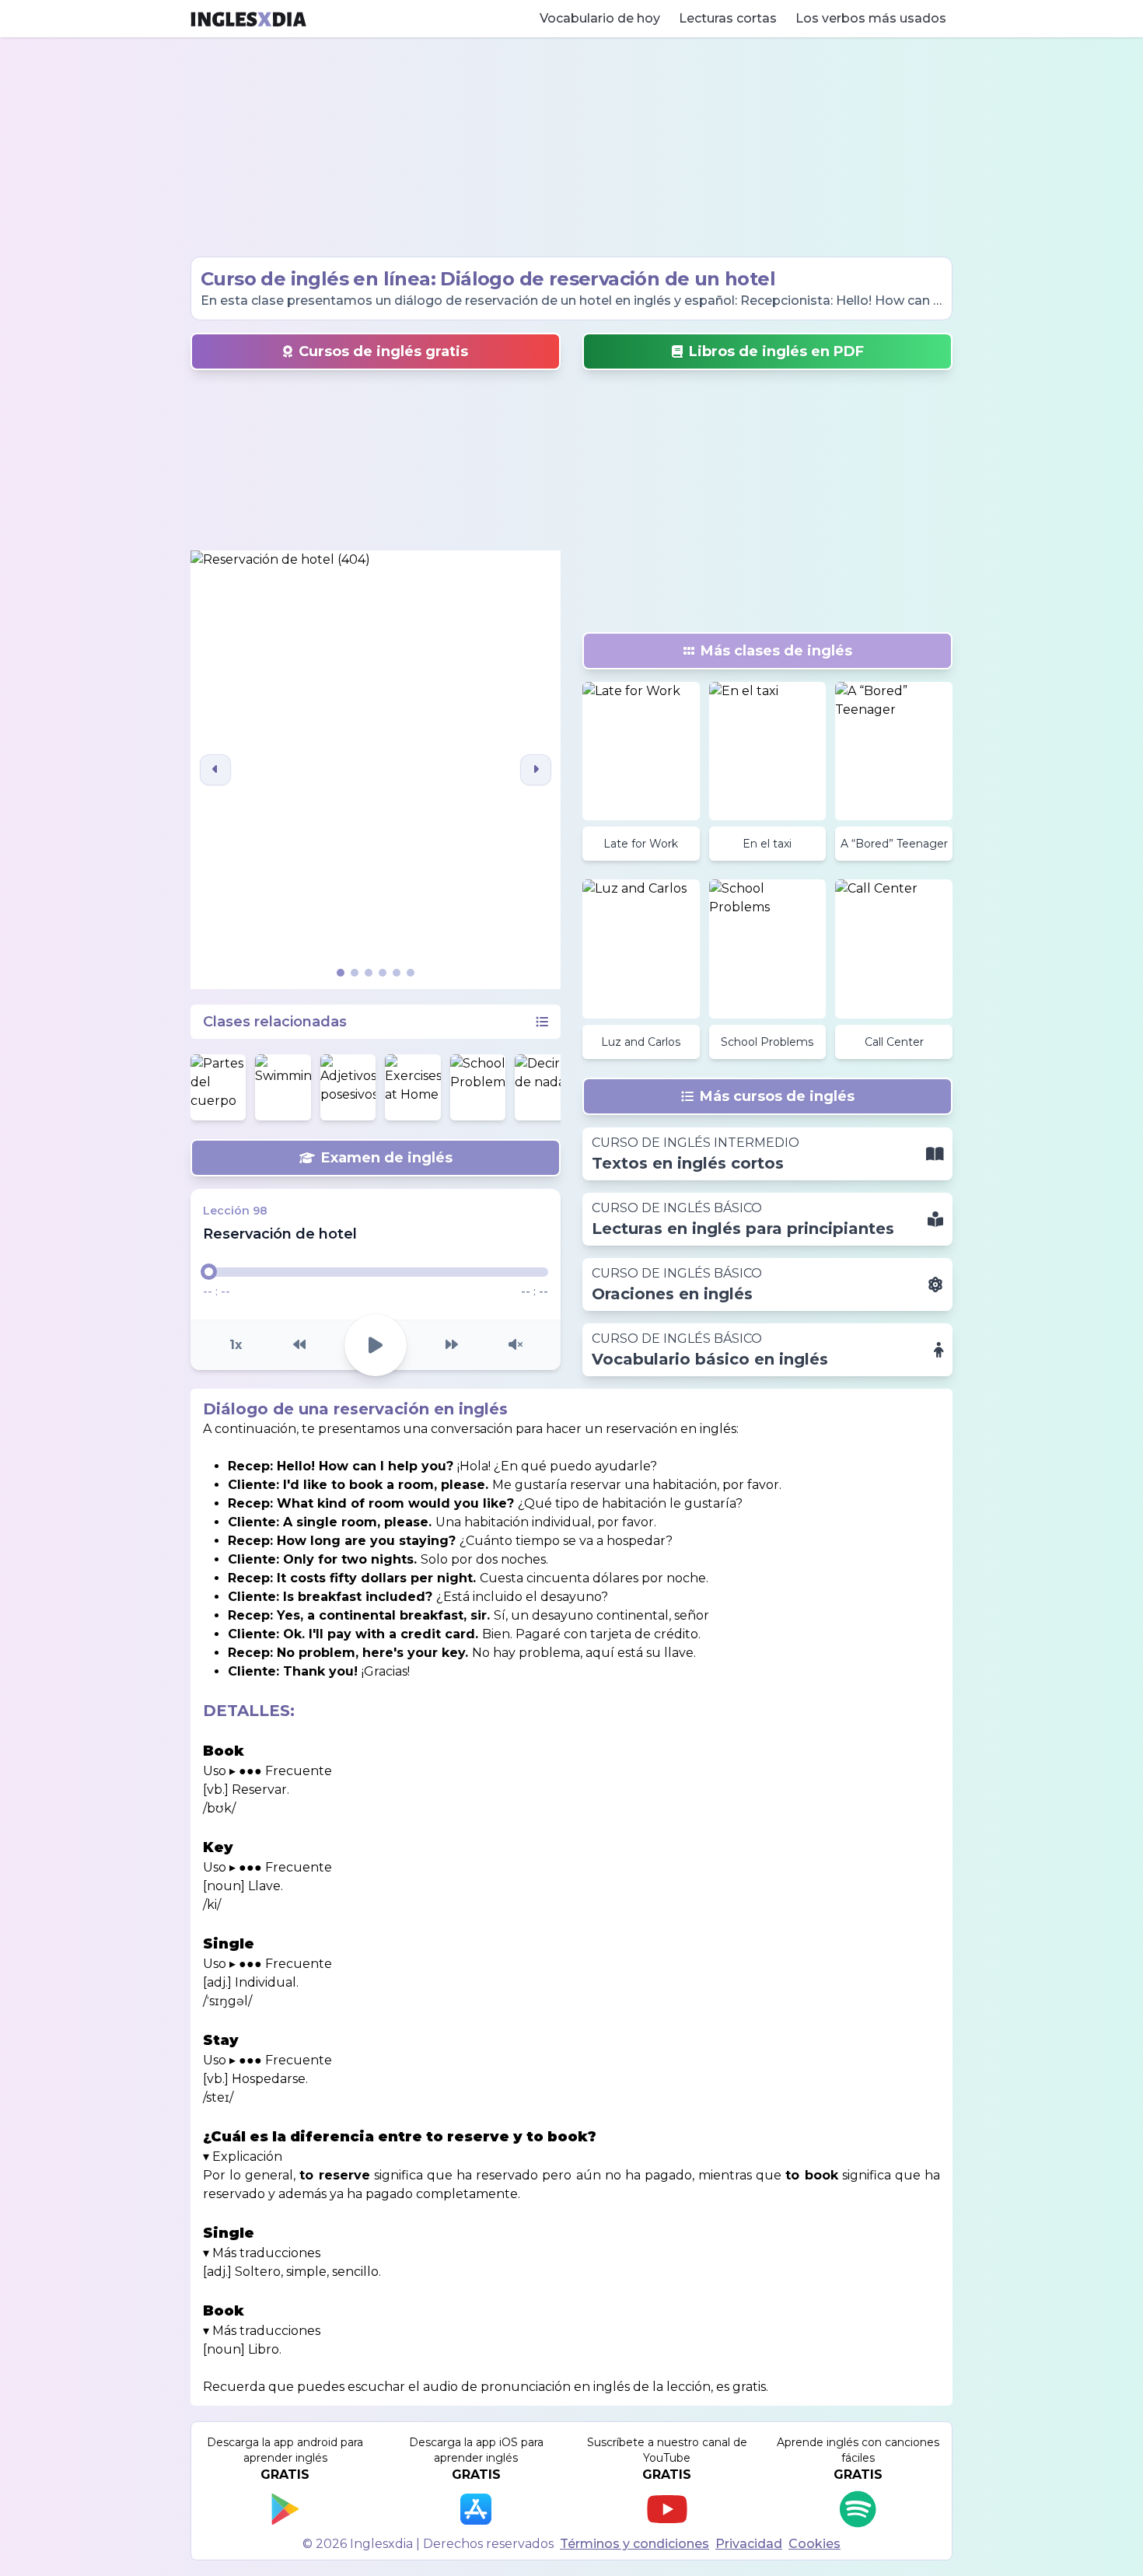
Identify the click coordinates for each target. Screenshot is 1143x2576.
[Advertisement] (571, 147)
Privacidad (749, 2544)
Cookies (814, 2544)
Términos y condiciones (634, 2544)
